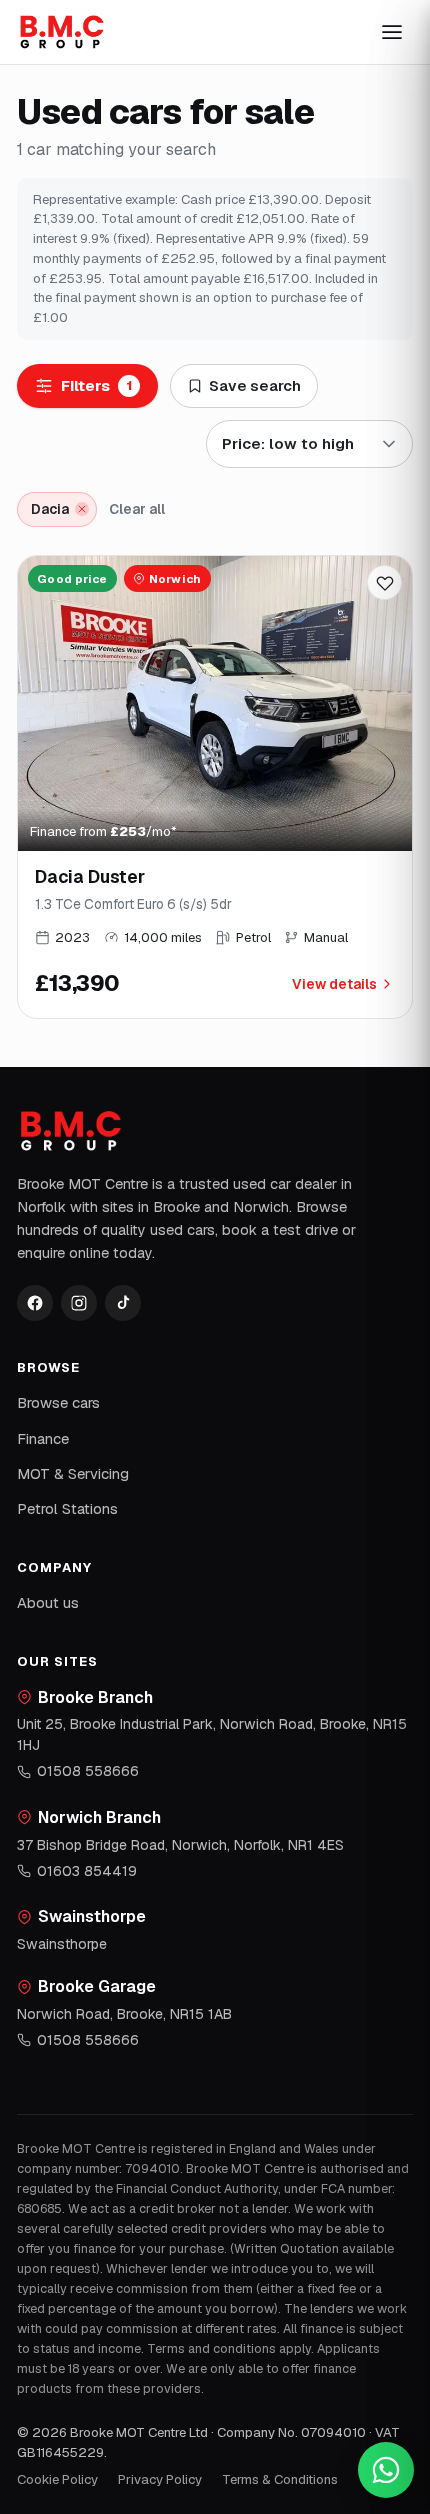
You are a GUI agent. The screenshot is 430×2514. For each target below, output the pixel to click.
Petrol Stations (67, 1508)
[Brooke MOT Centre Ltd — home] (62, 32)
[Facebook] (35, 1303)
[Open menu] (392, 32)
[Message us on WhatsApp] (386, 2470)
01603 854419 (87, 1871)
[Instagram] (79, 1303)
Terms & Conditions (280, 2479)
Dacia (50, 509)
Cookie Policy (57, 2479)
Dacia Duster (90, 877)
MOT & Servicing (73, 1473)
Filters (96, 385)
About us (48, 1602)
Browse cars (58, 1402)
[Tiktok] (123, 1303)
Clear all (137, 509)
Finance (43, 1438)
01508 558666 (88, 1771)
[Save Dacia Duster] (384, 582)
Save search (255, 385)
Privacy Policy (160, 2479)
